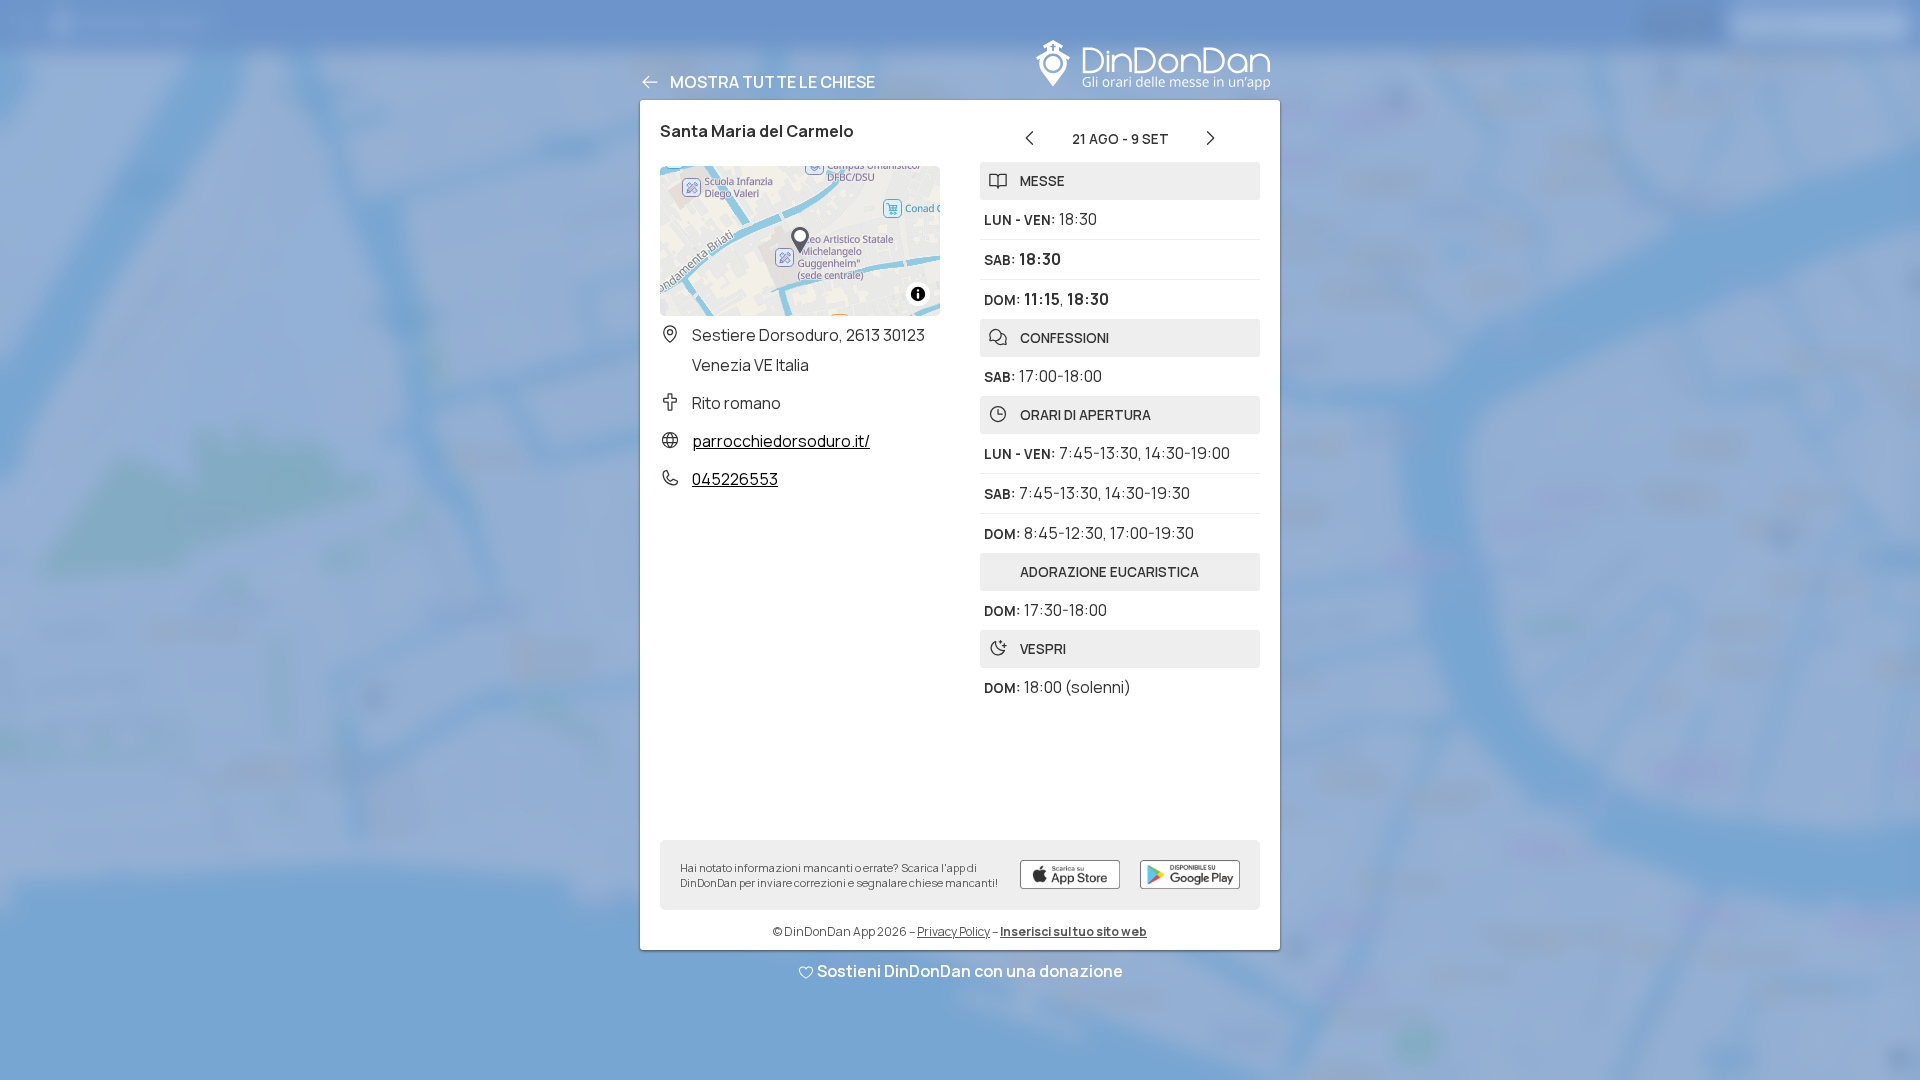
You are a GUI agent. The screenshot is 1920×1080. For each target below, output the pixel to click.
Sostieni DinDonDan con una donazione (970, 971)
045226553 (735, 479)
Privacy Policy (953, 931)
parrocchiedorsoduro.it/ (781, 441)
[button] (800, 241)
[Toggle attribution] (918, 294)
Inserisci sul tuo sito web (1073, 931)
